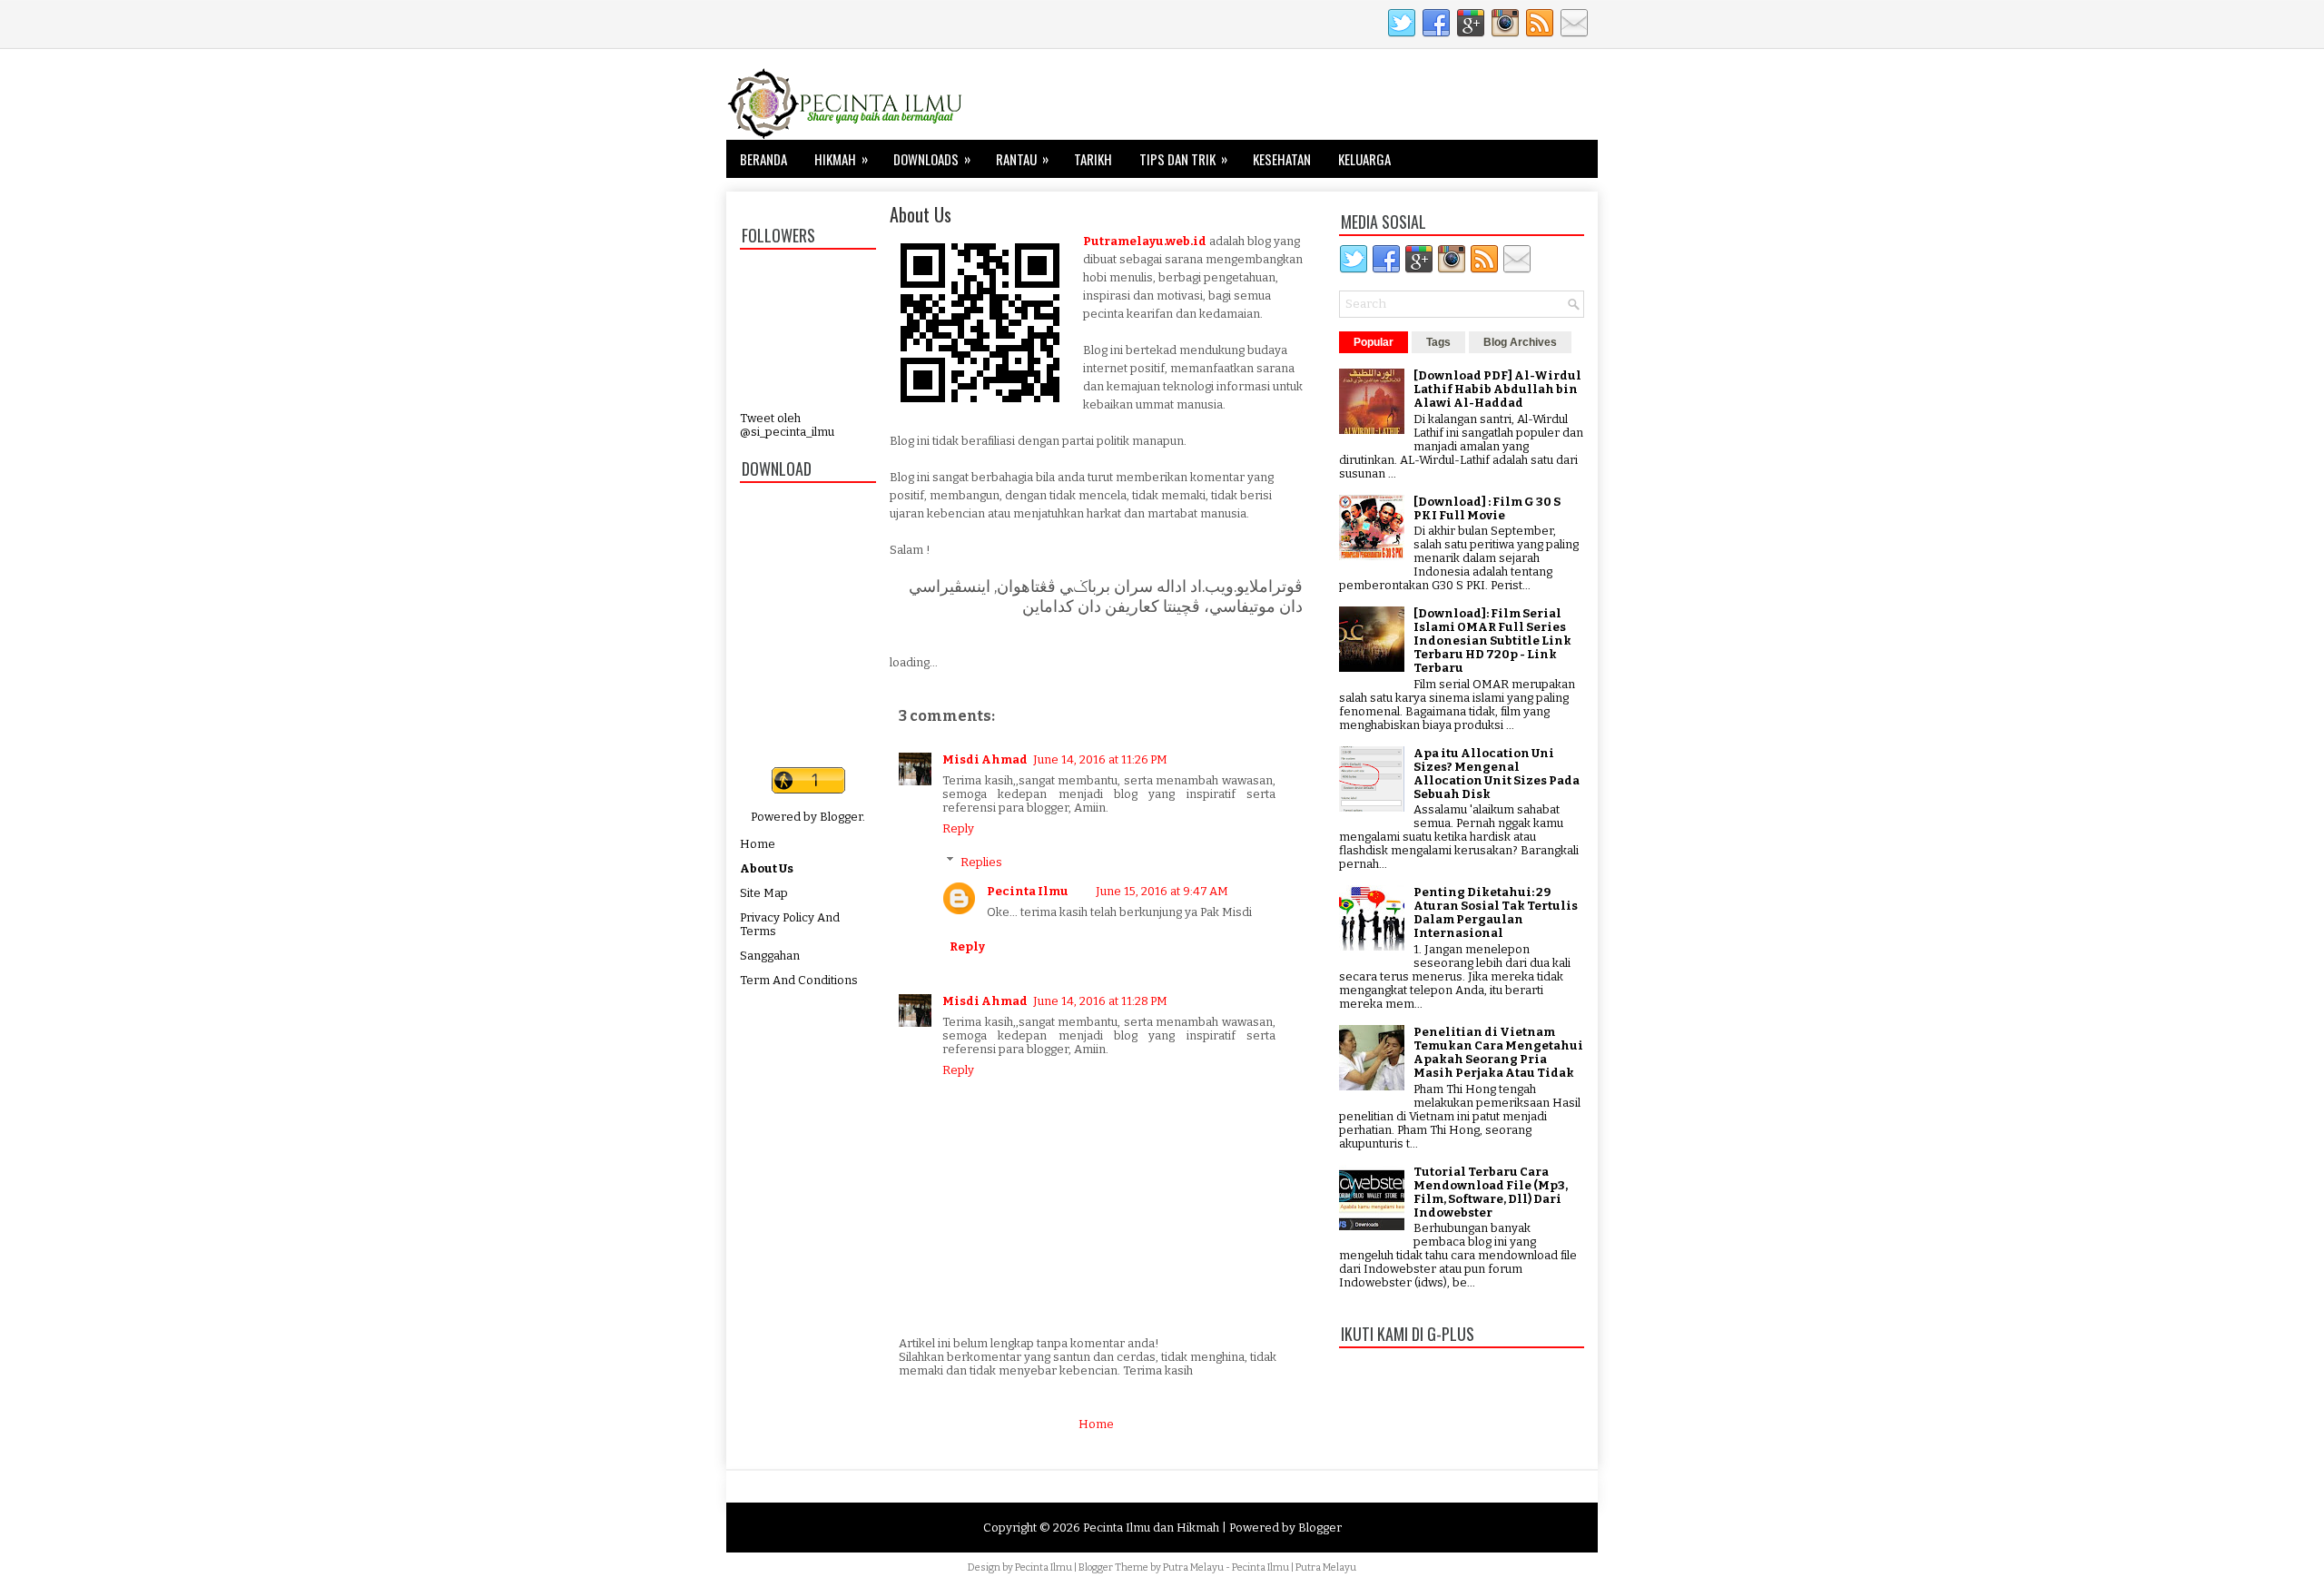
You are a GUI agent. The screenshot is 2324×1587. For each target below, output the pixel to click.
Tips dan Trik (1183, 158)
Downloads (932, 158)
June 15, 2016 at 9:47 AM (1162, 891)
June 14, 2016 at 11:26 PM (1100, 759)
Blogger (841, 817)
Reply (958, 828)
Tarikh (1093, 159)
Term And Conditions (799, 980)
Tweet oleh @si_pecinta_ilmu (787, 425)
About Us (767, 868)
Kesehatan (1282, 159)
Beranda (763, 159)
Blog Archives (1520, 342)
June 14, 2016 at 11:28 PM (1100, 1001)
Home (758, 844)
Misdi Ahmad (985, 759)
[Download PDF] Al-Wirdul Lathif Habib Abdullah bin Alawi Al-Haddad (1497, 389)
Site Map (764, 893)
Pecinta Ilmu (1028, 891)
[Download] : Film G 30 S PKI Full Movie (1487, 508)
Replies (981, 861)
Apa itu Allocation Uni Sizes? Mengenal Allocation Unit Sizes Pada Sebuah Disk (1497, 774)
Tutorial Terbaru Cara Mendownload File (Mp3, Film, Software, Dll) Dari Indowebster (1491, 1192)
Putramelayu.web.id (1145, 241)
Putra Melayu (1193, 1567)
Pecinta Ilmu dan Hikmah (1151, 1528)
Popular (1374, 342)
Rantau (1022, 158)
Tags (1438, 342)
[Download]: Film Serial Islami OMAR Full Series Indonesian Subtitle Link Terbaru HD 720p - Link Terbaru (1492, 641)
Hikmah (841, 158)
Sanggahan (770, 956)
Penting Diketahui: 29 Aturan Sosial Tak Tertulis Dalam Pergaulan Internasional (1496, 912)
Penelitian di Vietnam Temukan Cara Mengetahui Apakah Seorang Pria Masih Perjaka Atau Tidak (1498, 1052)
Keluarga (1364, 159)
